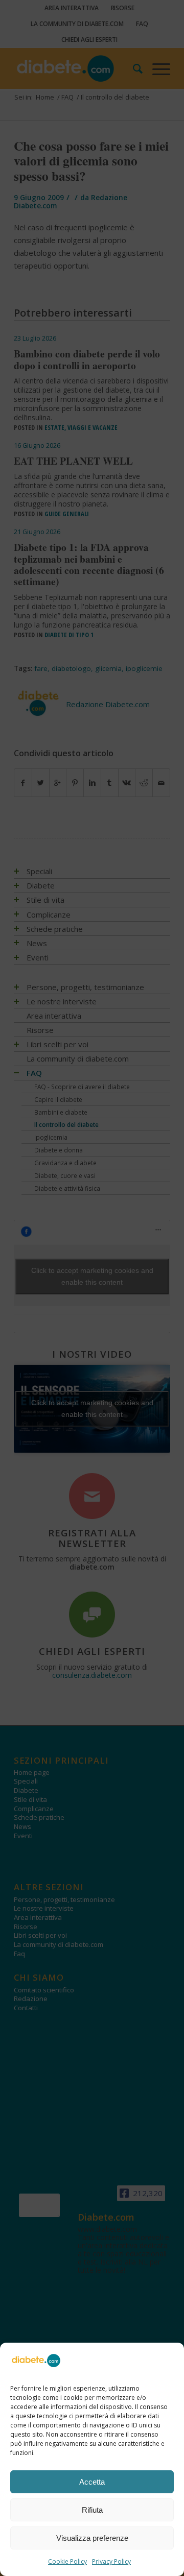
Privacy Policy (111, 2561)
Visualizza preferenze (92, 2538)
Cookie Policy (67, 2561)
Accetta (92, 2482)
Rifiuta (92, 2510)
